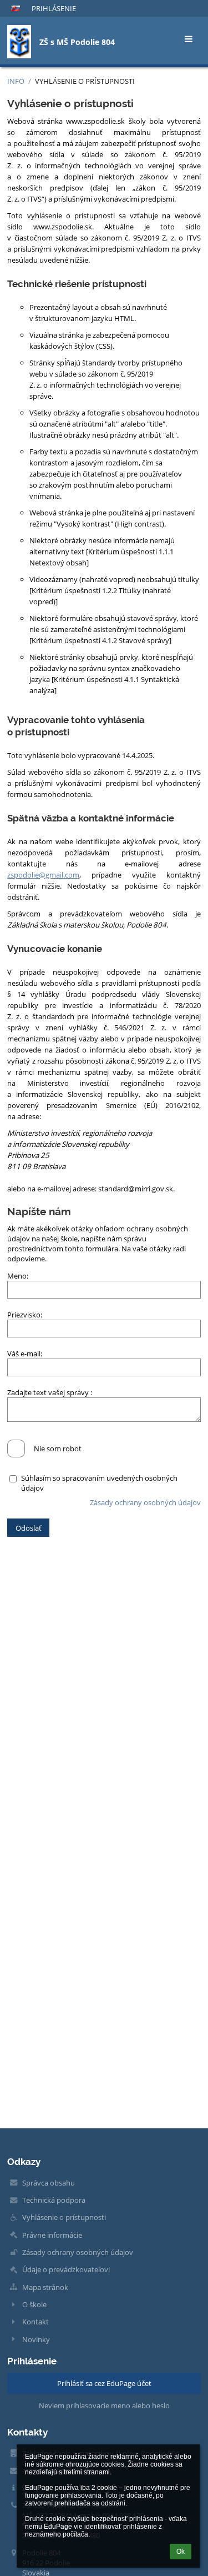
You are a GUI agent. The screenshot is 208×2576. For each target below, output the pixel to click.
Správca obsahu (49, 2183)
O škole (34, 2304)
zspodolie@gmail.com (43, 875)
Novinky (36, 2339)
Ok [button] (181, 2552)
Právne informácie (52, 2235)
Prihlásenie (54, 8)
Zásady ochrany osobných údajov (145, 1502)
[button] (16, 8)
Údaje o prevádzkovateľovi (66, 2269)
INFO (16, 81)
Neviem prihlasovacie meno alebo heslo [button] (104, 2405)
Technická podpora (54, 2200)
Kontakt (35, 2322)
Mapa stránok (45, 2287)
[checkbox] (16, 1449)
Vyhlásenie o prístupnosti (85, 81)
